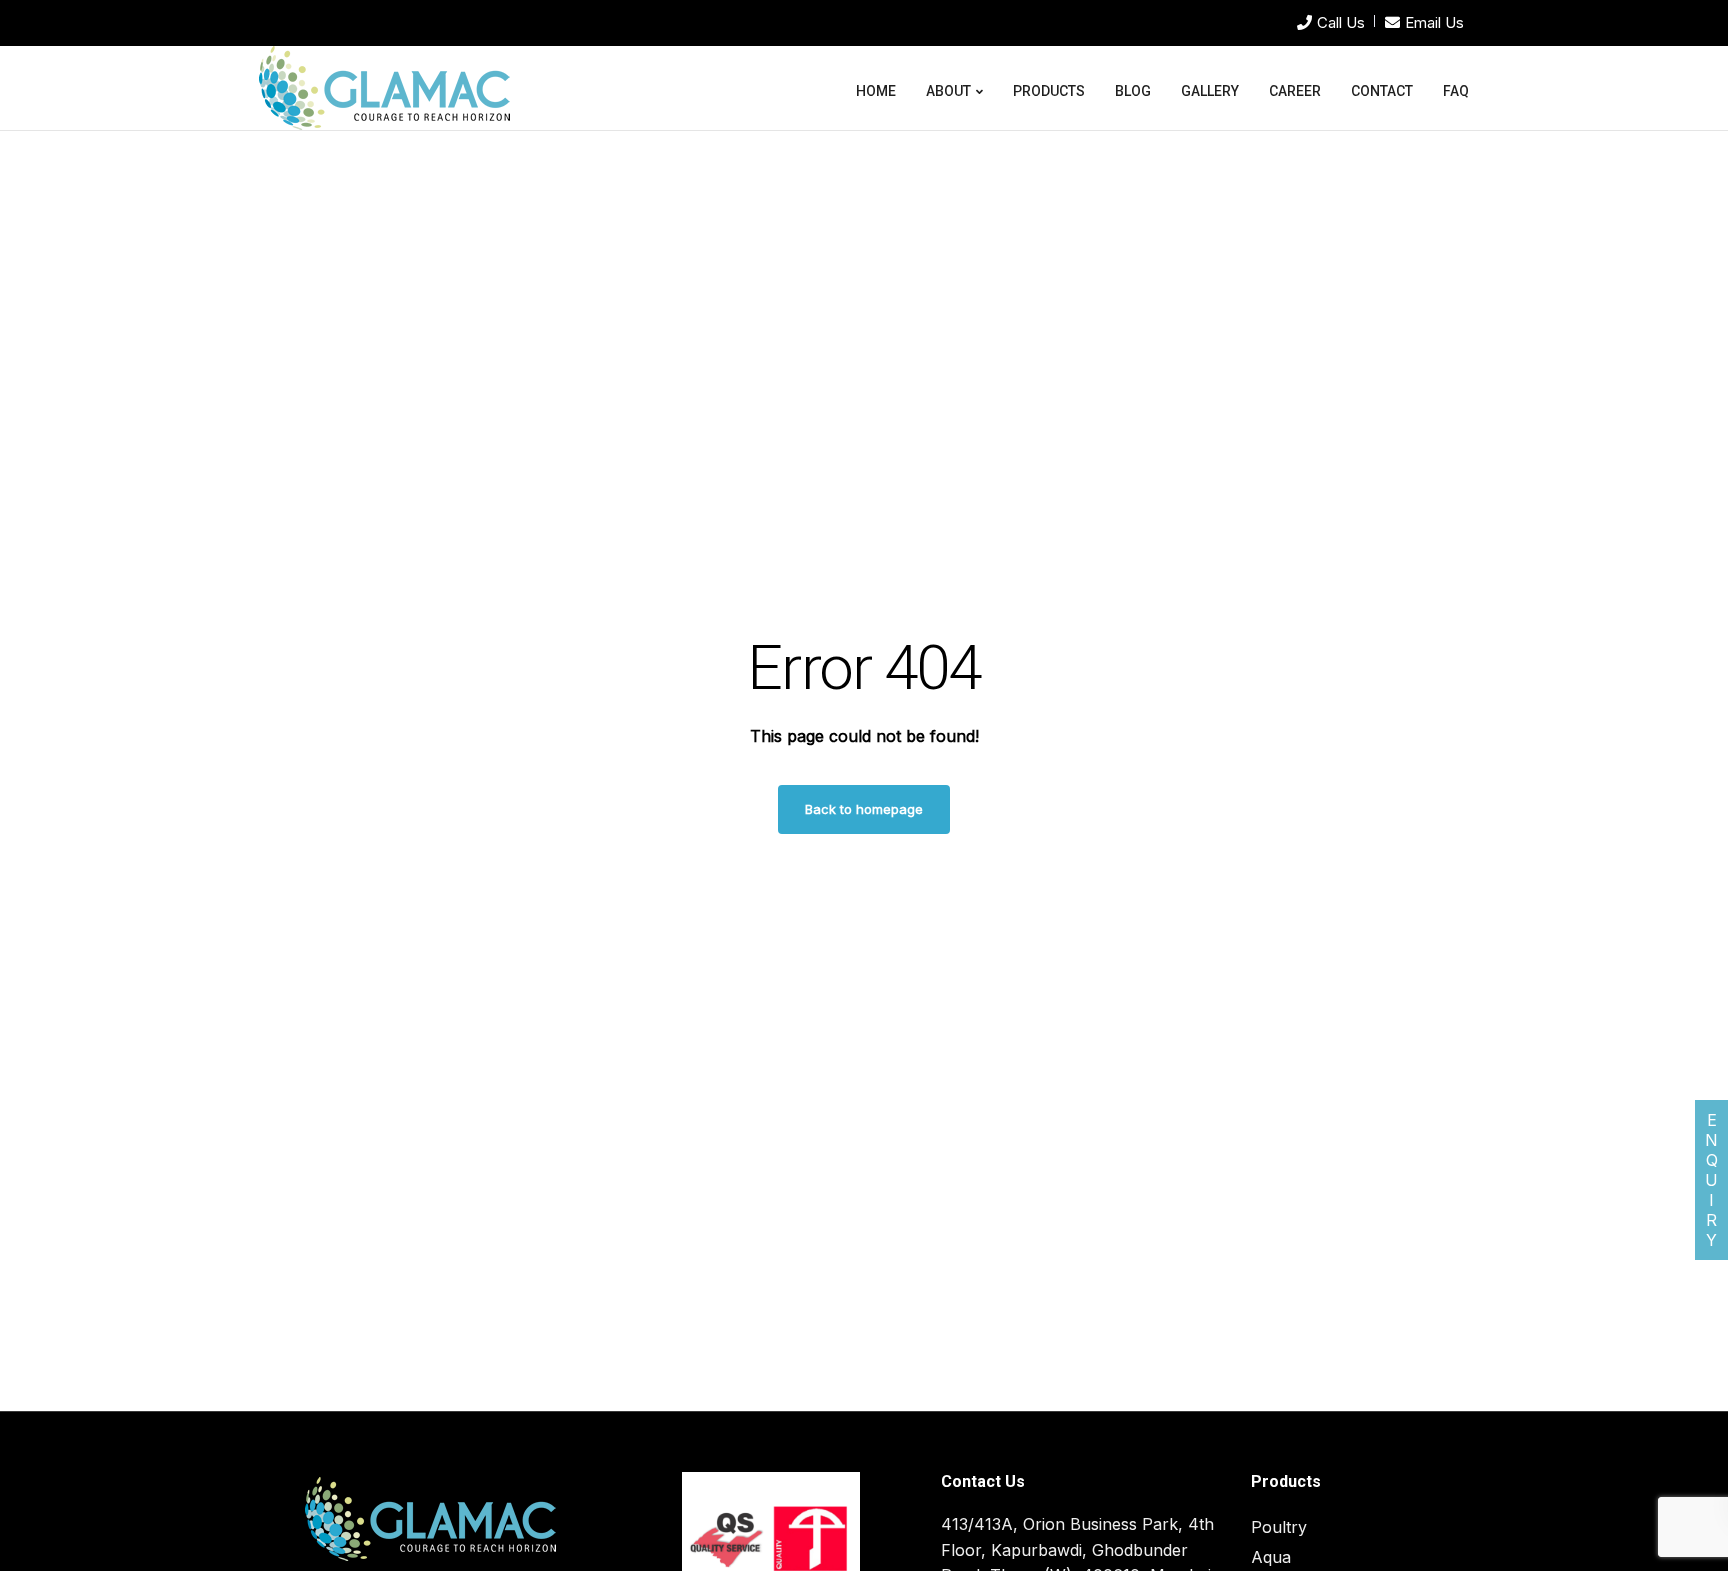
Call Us (1341, 22)
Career (1295, 91)
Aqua (1271, 1557)
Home (876, 91)
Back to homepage (864, 809)
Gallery (1210, 91)
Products (1049, 91)
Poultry (1279, 1527)
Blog (1133, 91)
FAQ (1456, 91)
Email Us (1434, 22)
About (948, 91)
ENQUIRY (1711, 1180)
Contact (1382, 91)
